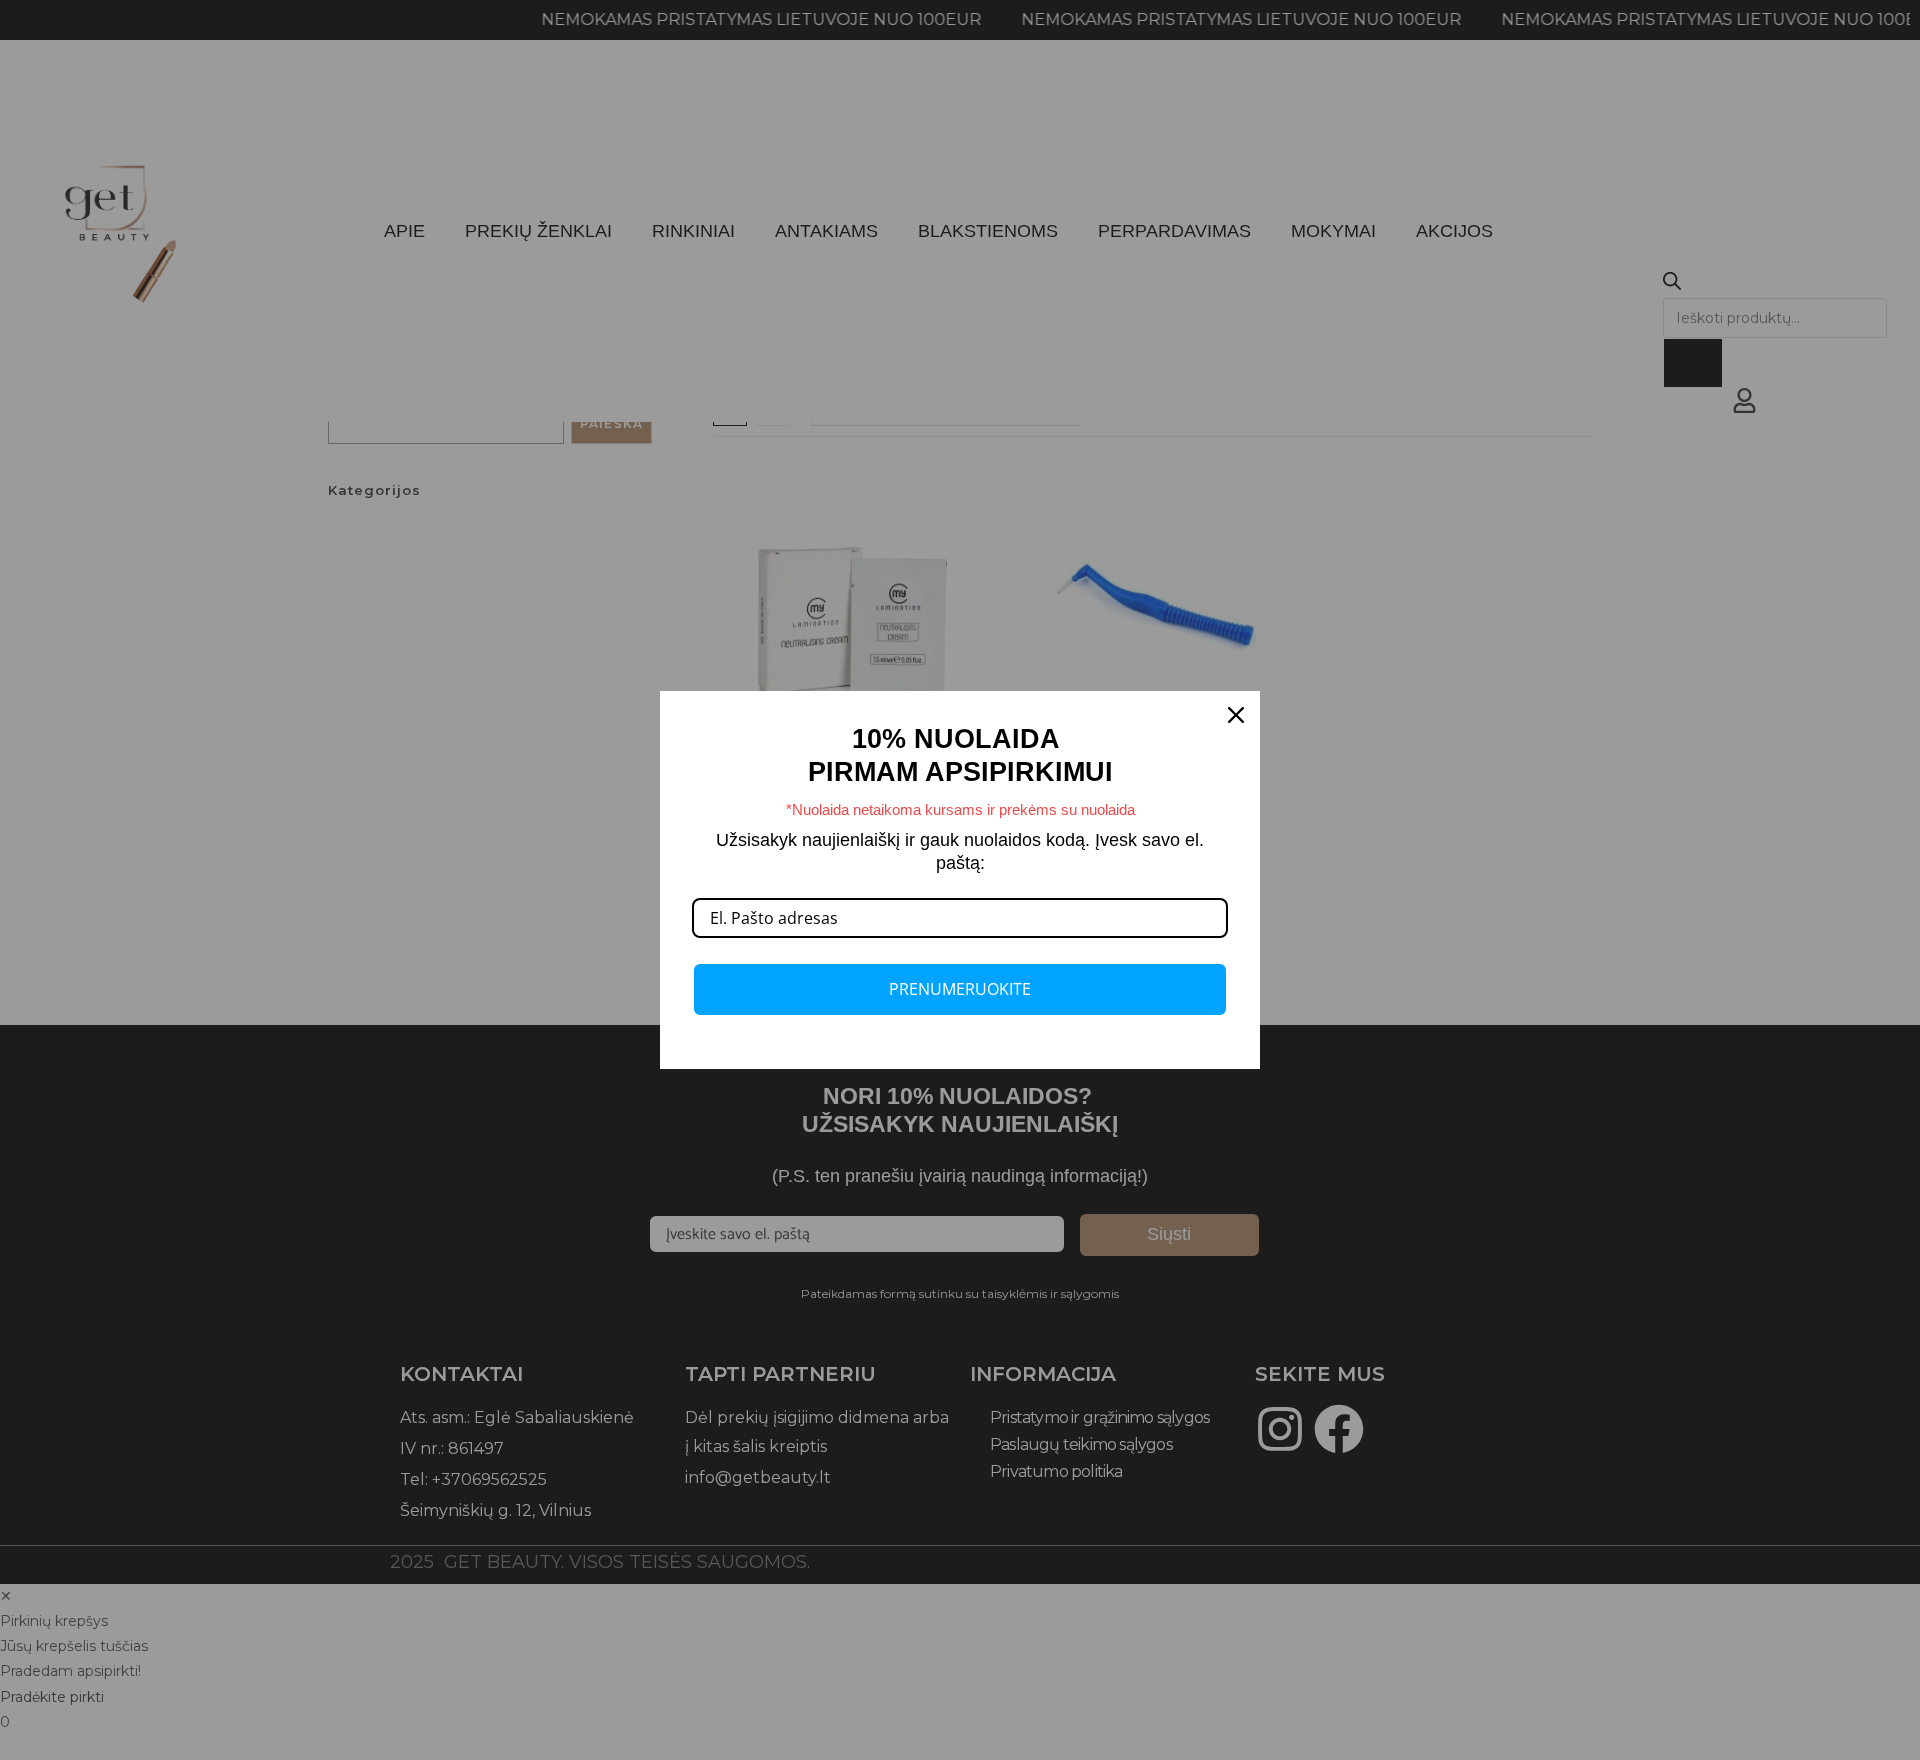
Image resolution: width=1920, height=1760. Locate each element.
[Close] (1236, 715)
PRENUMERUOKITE (960, 989)
